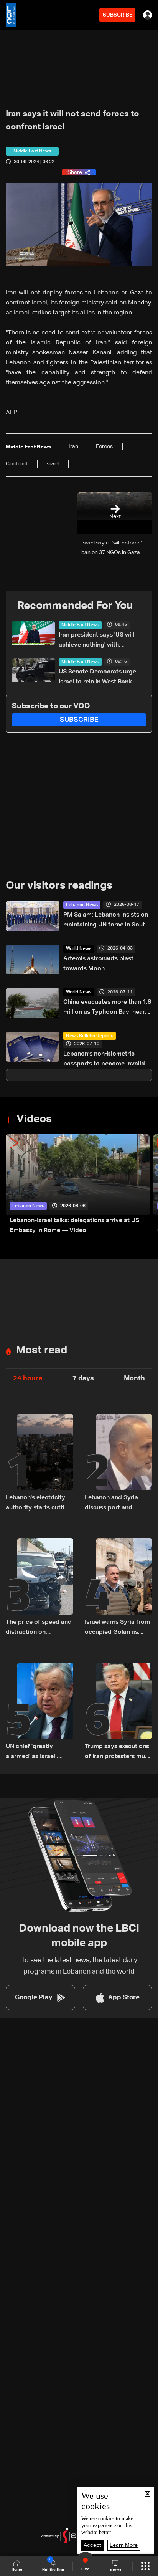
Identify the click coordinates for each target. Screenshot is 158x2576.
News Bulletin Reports (90, 1036)
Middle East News (80, 625)
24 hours (28, 1378)
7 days (83, 1378)
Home (17, 2569)
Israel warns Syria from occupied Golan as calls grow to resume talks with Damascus (117, 1628)
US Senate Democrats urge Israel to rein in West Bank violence (97, 678)
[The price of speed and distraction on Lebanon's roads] (39, 1588)
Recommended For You (75, 606)
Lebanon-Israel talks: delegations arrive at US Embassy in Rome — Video (74, 1226)
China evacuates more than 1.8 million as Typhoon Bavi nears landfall (107, 1008)
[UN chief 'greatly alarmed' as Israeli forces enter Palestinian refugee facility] (39, 1712)
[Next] (148, 1185)
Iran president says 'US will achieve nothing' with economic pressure (96, 641)
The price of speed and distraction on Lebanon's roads (39, 1628)
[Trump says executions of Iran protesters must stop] (118, 1712)
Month (134, 1378)
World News (79, 949)
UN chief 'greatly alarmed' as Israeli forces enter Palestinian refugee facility (39, 1753)
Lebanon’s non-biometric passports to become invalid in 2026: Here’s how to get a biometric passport (107, 1060)
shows (115, 2569)
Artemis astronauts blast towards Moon (98, 964)
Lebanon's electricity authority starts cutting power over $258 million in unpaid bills (39, 1504)
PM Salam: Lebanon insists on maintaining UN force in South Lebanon (106, 921)
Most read (42, 1350)
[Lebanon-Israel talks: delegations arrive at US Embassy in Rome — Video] (78, 1185)
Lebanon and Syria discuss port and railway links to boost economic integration (115, 1504)
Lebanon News (82, 905)
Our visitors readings (59, 886)
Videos (34, 1119)
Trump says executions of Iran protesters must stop (118, 1753)
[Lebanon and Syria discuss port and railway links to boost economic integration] (118, 1463)
